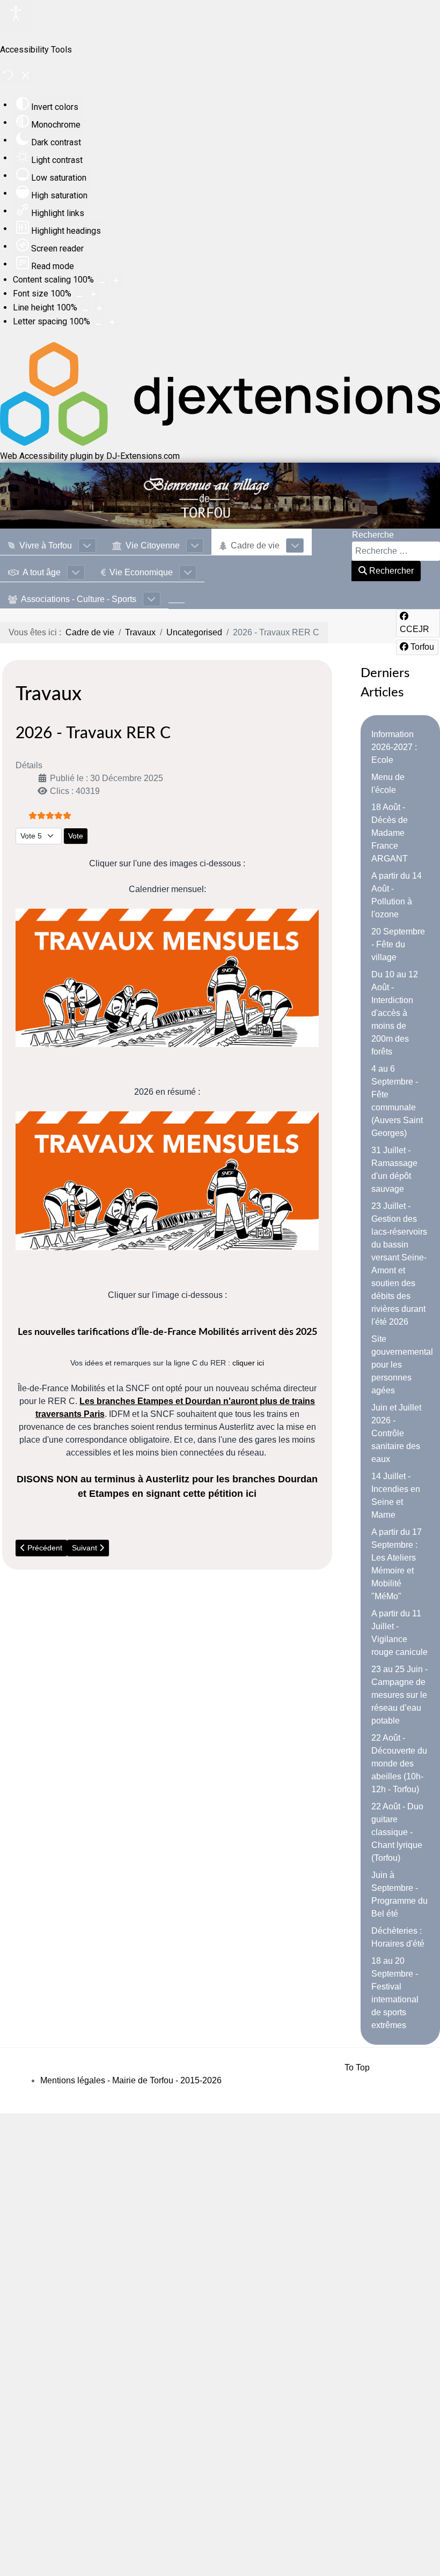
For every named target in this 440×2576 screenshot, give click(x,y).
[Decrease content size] (102, 280)
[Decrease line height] (85, 308)
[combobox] (396, 551)
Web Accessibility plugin (46, 456)
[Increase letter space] (112, 322)
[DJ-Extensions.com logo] (220, 443)
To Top (357, 2068)
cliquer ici (248, 1363)
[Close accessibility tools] (25, 77)
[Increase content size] (116, 280)
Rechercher (390, 571)
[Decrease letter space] (98, 322)
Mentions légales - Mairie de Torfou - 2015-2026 (131, 2080)
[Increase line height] (99, 308)
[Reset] (8, 76)
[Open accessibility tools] (16, 15)
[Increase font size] (93, 294)
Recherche (373, 535)
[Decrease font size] (79, 294)
